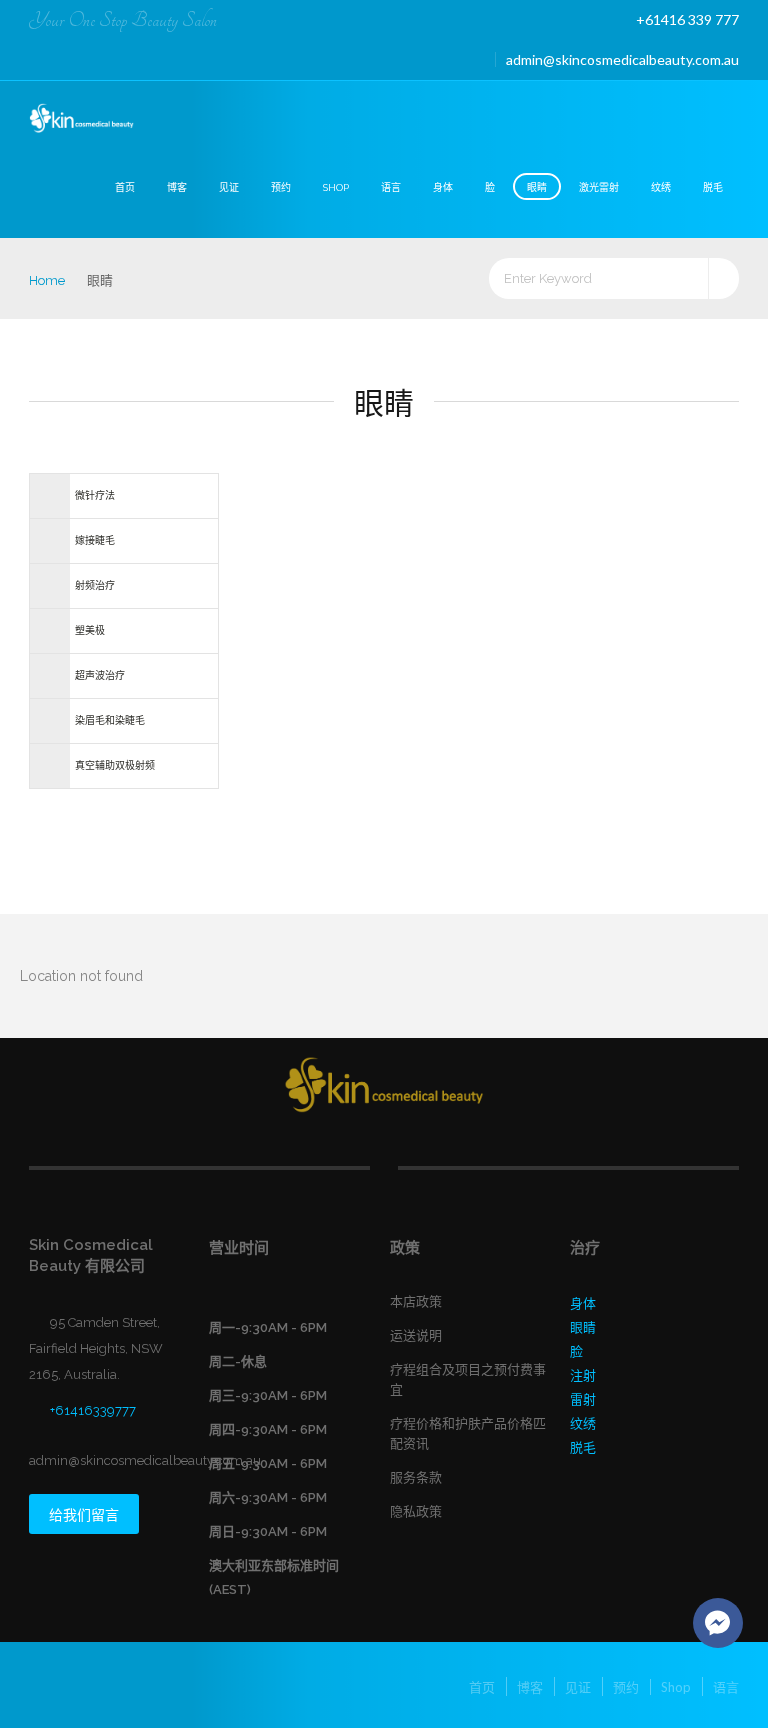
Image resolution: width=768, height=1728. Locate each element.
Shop (336, 187)
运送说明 (416, 1335)
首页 (125, 187)
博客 (177, 187)
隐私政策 (416, 1511)
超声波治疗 (100, 675)
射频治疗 (95, 585)
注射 (583, 1375)
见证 (229, 187)
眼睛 (537, 187)
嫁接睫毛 (95, 540)
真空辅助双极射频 (115, 765)
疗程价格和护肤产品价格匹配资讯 (468, 1433)
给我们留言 (84, 1515)
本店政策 (416, 1301)
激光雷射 (599, 187)
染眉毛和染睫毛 (110, 720)
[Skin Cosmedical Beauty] (82, 119)
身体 (443, 187)
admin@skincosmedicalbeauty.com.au (622, 59)
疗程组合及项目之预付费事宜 (468, 1379)
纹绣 (661, 187)
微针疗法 (95, 495)
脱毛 (713, 187)
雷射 (583, 1399)
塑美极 (90, 630)
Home (47, 280)
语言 (391, 187)
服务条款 (416, 1477)
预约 (281, 187)
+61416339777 (93, 1410)
